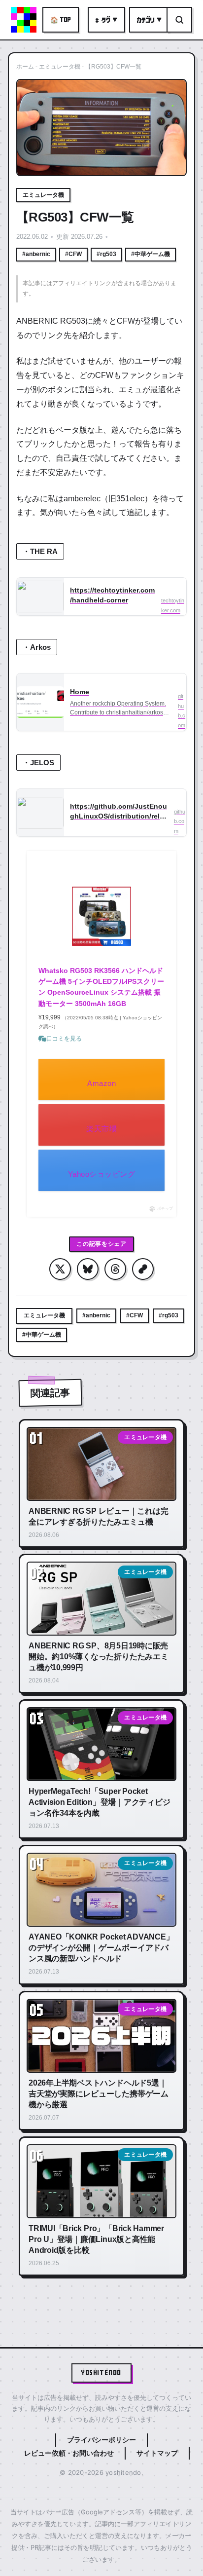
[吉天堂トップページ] (24, 20)
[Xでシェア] (60, 1269)
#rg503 (106, 254)
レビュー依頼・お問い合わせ (69, 2453)
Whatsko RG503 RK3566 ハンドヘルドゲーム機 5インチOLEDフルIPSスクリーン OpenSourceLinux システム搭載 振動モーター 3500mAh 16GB (101, 987)
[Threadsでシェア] (115, 1269)
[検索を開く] (179, 20)
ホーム (25, 67)
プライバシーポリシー (101, 2440)
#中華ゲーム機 (151, 254)
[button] (143, 1269)
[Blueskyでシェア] (88, 1269)
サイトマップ (157, 2453)
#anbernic (36, 254)
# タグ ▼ (106, 20)
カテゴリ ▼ (149, 20)
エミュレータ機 (60, 67)
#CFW (73, 254)
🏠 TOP (61, 19)
